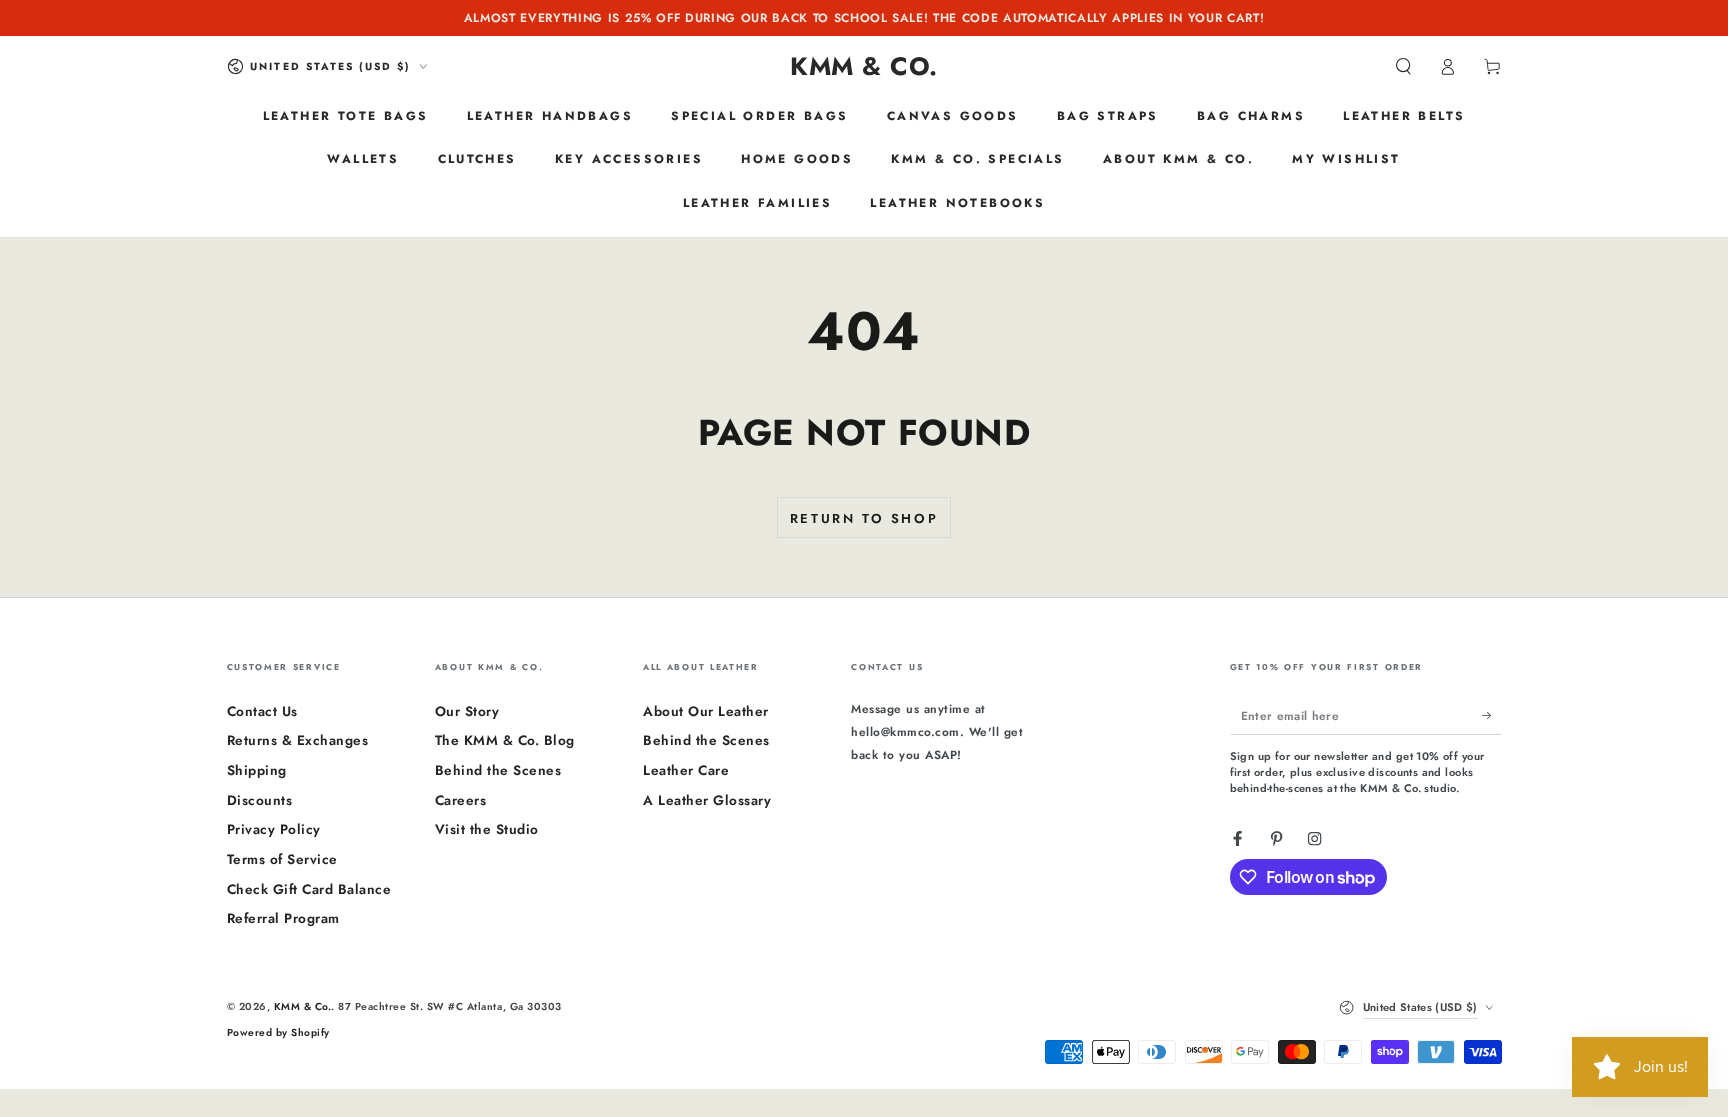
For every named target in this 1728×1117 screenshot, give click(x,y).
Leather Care (686, 770)
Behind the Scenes (498, 770)
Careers (461, 800)
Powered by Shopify (278, 1032)
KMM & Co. (303, 1006)
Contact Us (262, 711)
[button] (1404, 66)
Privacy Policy (274, 829)
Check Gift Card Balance (309, 889)
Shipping (257, 770)
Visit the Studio (487, 829)
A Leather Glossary (707, 800)
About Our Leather (706, 711)
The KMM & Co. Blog (505, 740)
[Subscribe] (1492, 715)
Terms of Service (282, 859)
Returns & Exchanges (298, 740)
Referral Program (283, 918)
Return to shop (864, 518)
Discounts (260, 800)
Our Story (467, 711)
